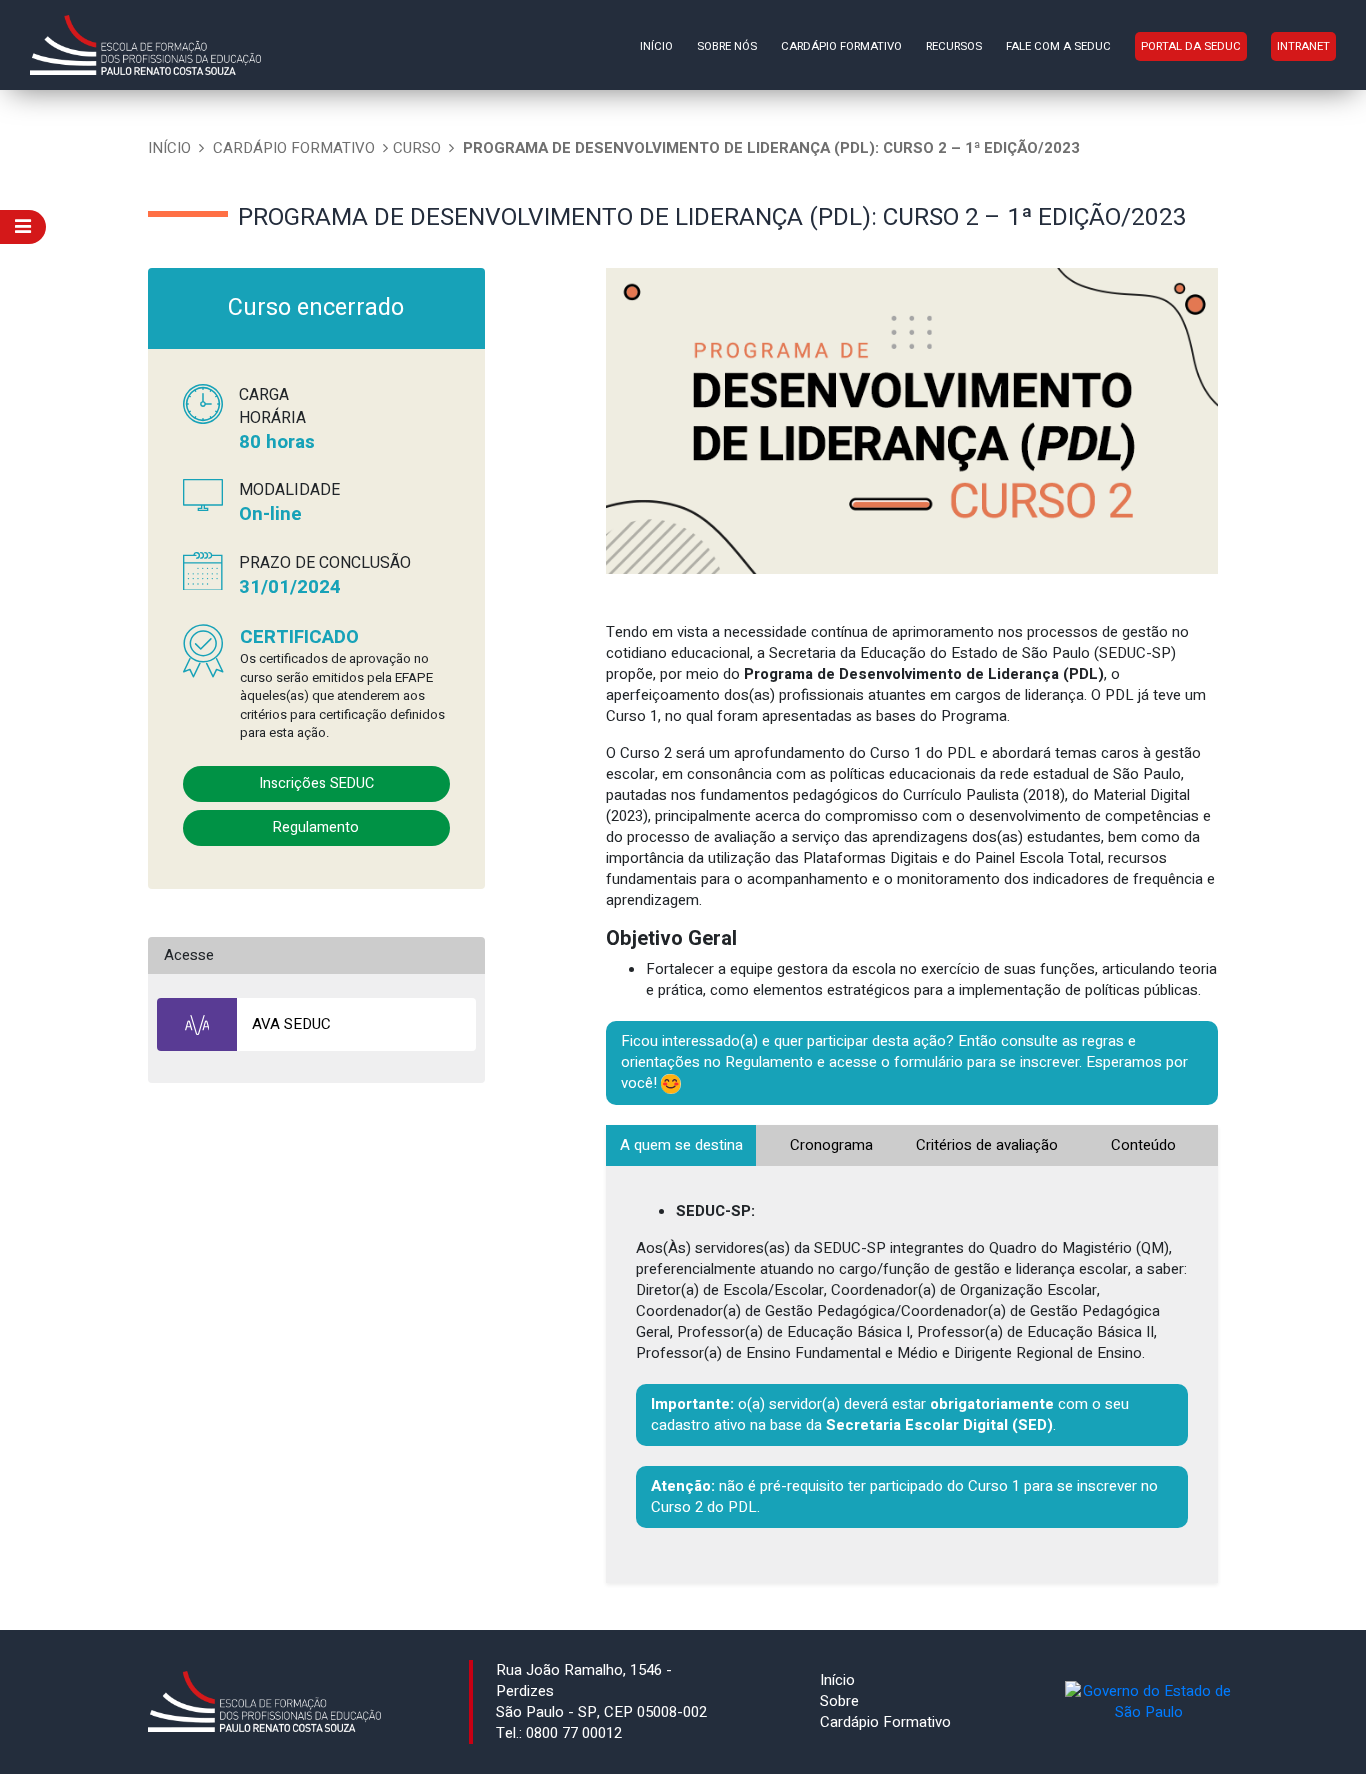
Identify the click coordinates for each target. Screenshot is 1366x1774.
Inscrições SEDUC (316, 783)
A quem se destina (681, 1145)
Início (656, 46)
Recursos (954, 46)
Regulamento (316, 827)
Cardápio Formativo (841, 46)
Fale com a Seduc (1058, 46)
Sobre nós (727, 46)
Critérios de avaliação (987, 1145)
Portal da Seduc (1191, 46)
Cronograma (831, 1145)
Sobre (839, 1701)
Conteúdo (1143, 1145)
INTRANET (1303, 46)
